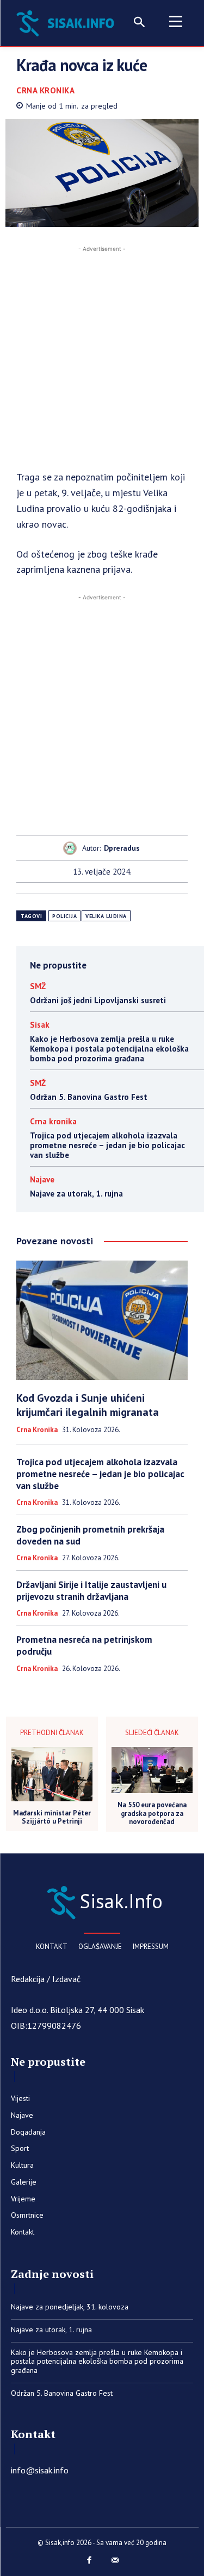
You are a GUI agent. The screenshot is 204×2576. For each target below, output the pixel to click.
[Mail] (115, 2561)
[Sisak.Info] (67, 22)
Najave (42, 1179)
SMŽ (38, 986)
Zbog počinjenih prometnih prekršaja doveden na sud (90, 1535)
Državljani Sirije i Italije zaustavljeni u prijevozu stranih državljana (91, 1591)
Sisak (40, 1025)
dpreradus (122, 848)
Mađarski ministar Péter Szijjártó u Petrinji (52, 1817)
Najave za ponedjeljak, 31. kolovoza (70, 2307)
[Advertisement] (102, 356)
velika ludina (106, 916)
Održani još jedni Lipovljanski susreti (98, 1000)
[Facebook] (89, 2561)
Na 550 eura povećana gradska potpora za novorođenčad (152, 1814)
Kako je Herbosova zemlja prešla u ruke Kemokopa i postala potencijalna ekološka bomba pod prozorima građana (109, 1049)
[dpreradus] (73, 848)
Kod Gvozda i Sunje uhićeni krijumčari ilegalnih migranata (88, 1405)
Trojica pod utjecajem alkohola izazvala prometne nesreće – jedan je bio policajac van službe (107, 1145)
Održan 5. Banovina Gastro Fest (89, 1097)
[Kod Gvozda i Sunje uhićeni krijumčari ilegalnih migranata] (102, 1321)
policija (64, 916)
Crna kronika (45, 90)
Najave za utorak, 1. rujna (76, 1194)
